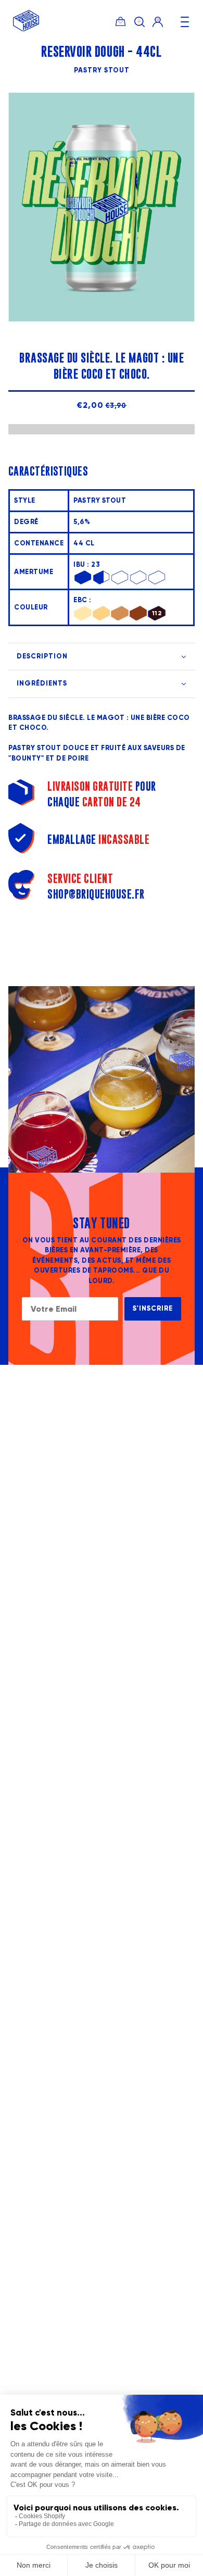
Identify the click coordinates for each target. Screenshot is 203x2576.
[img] (139, 21)
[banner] (26, 29)
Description (42, 656)
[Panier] (120, 21)
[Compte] (158, 21)
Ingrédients (42, 683)
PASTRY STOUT (102, 70)
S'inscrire (153, 1309)
